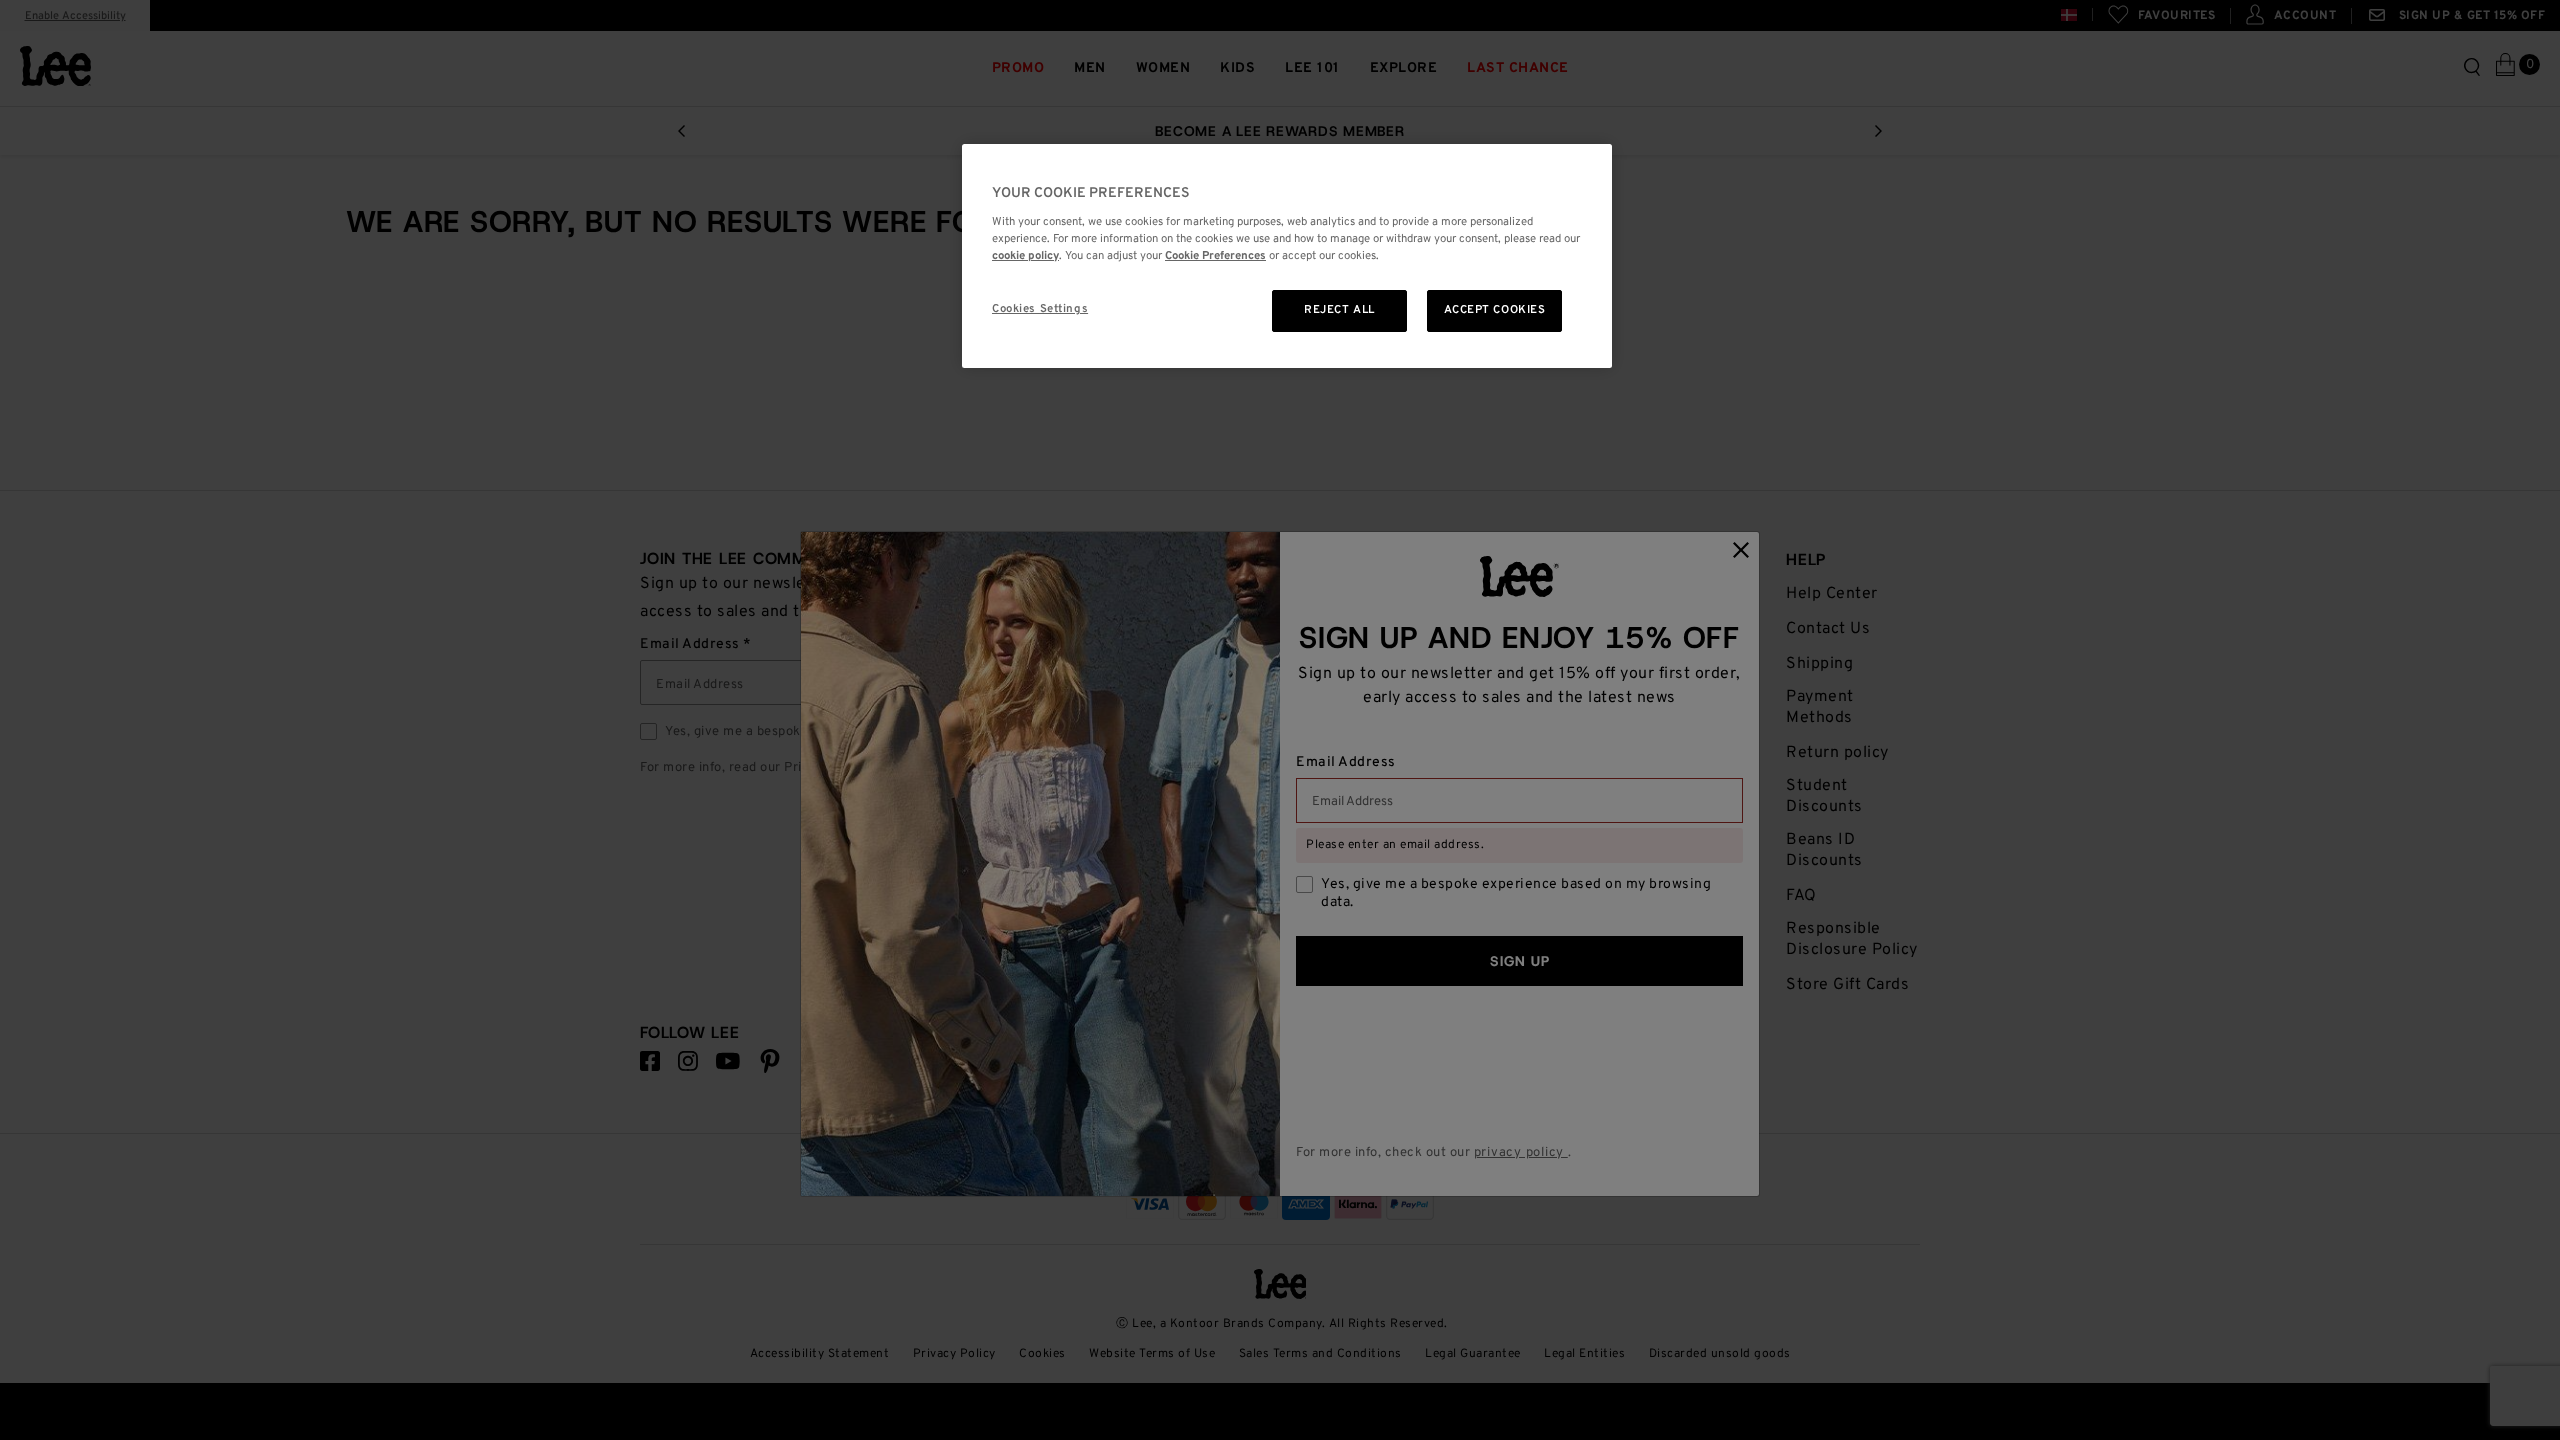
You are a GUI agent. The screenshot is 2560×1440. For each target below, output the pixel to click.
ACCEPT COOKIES (1495, 310)
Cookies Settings (1040, 309)
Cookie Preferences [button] (1215, 256)
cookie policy (1025, 256)
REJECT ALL (1339, 310)
